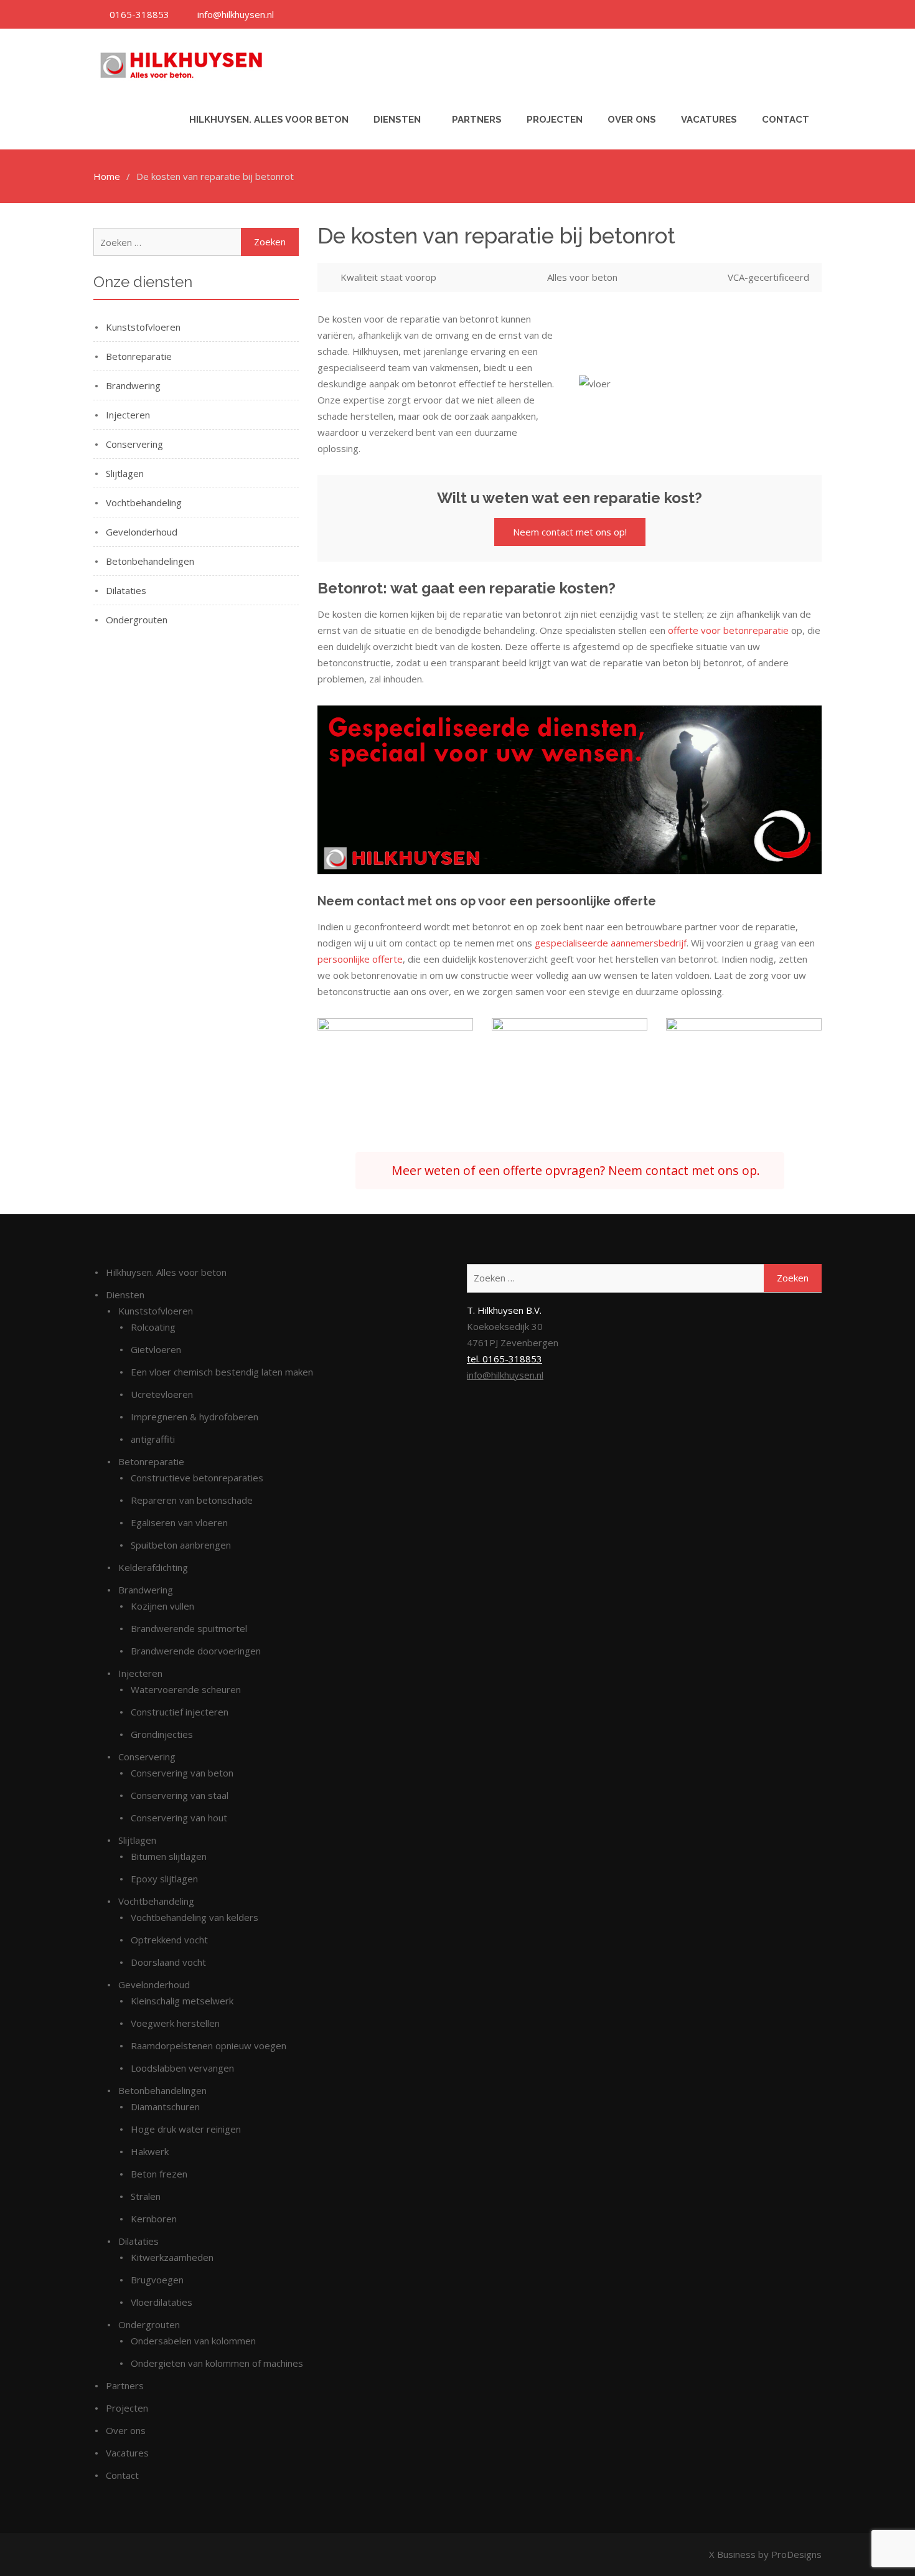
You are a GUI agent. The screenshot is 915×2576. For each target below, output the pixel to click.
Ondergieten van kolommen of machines (217, 2363)
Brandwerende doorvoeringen (196, 1651)
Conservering (134, 444)
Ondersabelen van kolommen (193, 2341)
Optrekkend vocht (169, 1940)
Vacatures (709, 120)
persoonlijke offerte (360, 959)
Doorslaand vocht (168, 1962)
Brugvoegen (157, 2280)
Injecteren (128, 415)
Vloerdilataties (162, 2302)
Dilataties (126, 590)
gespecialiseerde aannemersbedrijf (611, 943)
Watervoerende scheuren (186, 1689)
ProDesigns (796, 2554)
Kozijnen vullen (162, 1606)
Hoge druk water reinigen (186, 2129)
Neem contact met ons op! (570, 532)
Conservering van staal (180, 1795)
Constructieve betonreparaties (197, 1478)
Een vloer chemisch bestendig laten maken (222, 1372)
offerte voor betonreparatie (728, 630)
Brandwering (133, 385)
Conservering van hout (179, 1818)
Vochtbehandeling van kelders (195, 1917)
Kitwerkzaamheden (172, 2257)
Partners (477, 120)
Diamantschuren (165, 2107)
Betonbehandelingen (150, 561)
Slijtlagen (125, 473)
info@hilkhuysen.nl (505, 1375)
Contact (786, 120)
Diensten (397, 120)
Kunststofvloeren (143, 327)
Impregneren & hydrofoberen (195, 1417)
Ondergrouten (137, 620)
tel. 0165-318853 (504, 1359)
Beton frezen (159, 2174)
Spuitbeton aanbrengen (181, 1545)
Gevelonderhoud (142, 532)
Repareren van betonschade (192, 1500)
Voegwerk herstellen (175, 2023)
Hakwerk (150, 2151)
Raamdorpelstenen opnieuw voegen (209, 2045)
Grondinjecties (162, 1734)
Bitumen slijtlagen (169, 1856)
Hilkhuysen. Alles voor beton (269, 120)
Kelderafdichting (153, 1567)
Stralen (146, 2196)
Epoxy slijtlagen (164, 1879)
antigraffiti (153, 1439)
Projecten (555, 120)
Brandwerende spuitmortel (189, 1628)
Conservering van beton (182, 1773)
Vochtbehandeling (144, 502)
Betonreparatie (139, 356)
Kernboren (154, 2219)
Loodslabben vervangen (182, 2068)
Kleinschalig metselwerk (182, 2001)
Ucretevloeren (162, 1394)
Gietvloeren (156, 1349)
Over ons (632, 120)
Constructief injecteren (180, 1712)
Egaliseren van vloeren (179, 1522)
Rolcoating (153, 1327)
